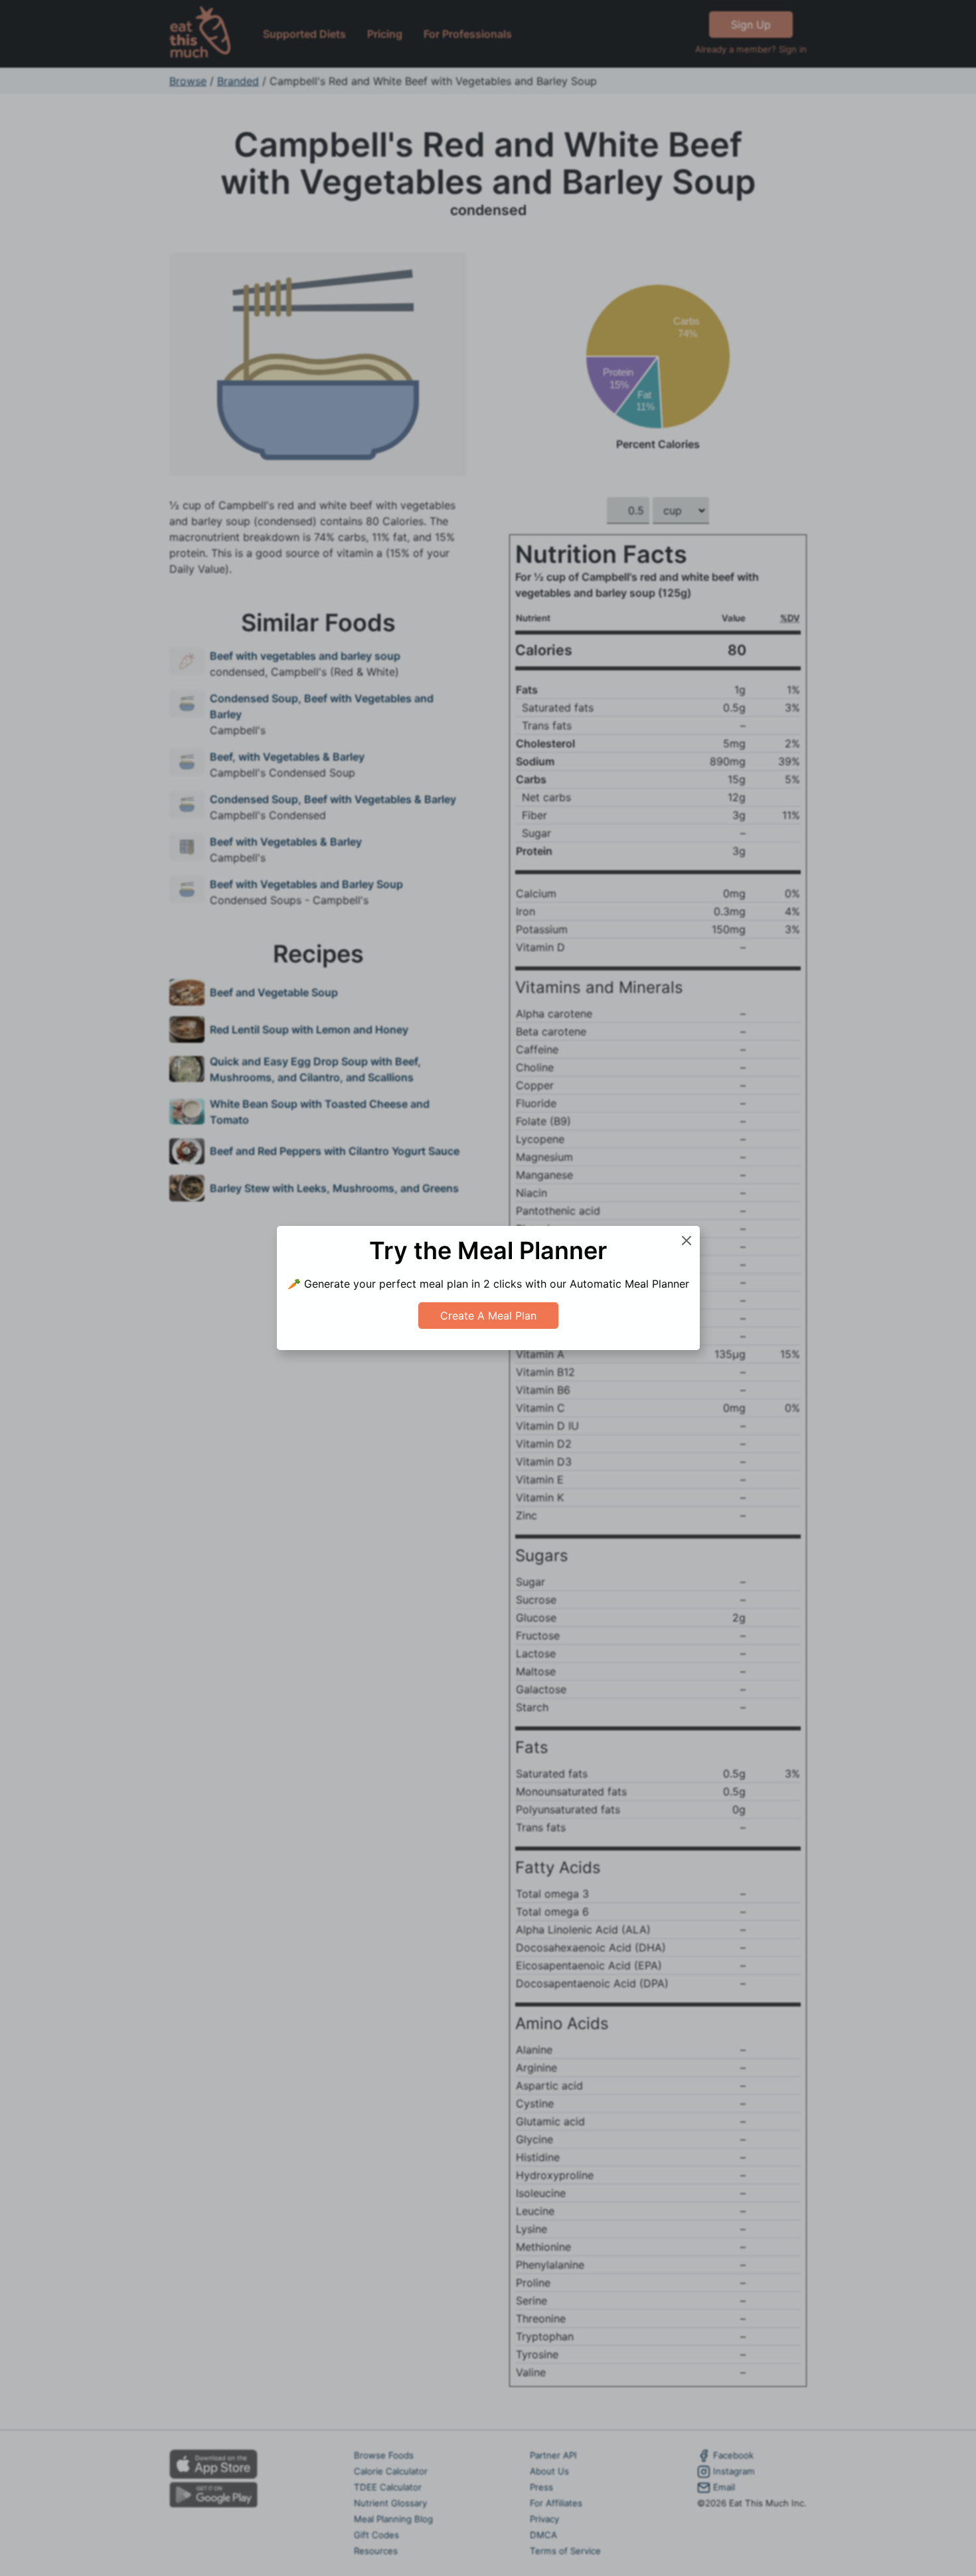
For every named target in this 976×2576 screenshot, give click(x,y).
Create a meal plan (488, 1316)
